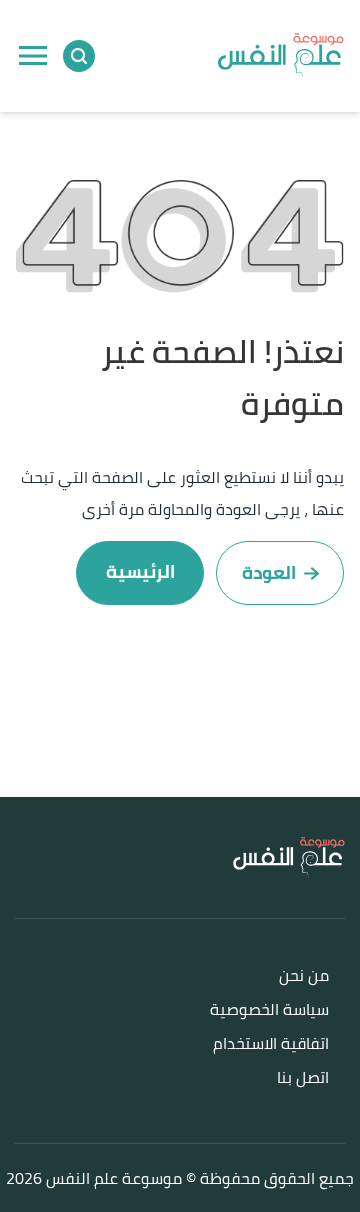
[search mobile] (79, 56)
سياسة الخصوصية (269, 1010)
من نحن (304, 976)
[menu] (33, 56)
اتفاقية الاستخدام (271, 1044)
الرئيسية (140, 571)
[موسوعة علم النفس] (281, 56)
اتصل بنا (303, 1078)
